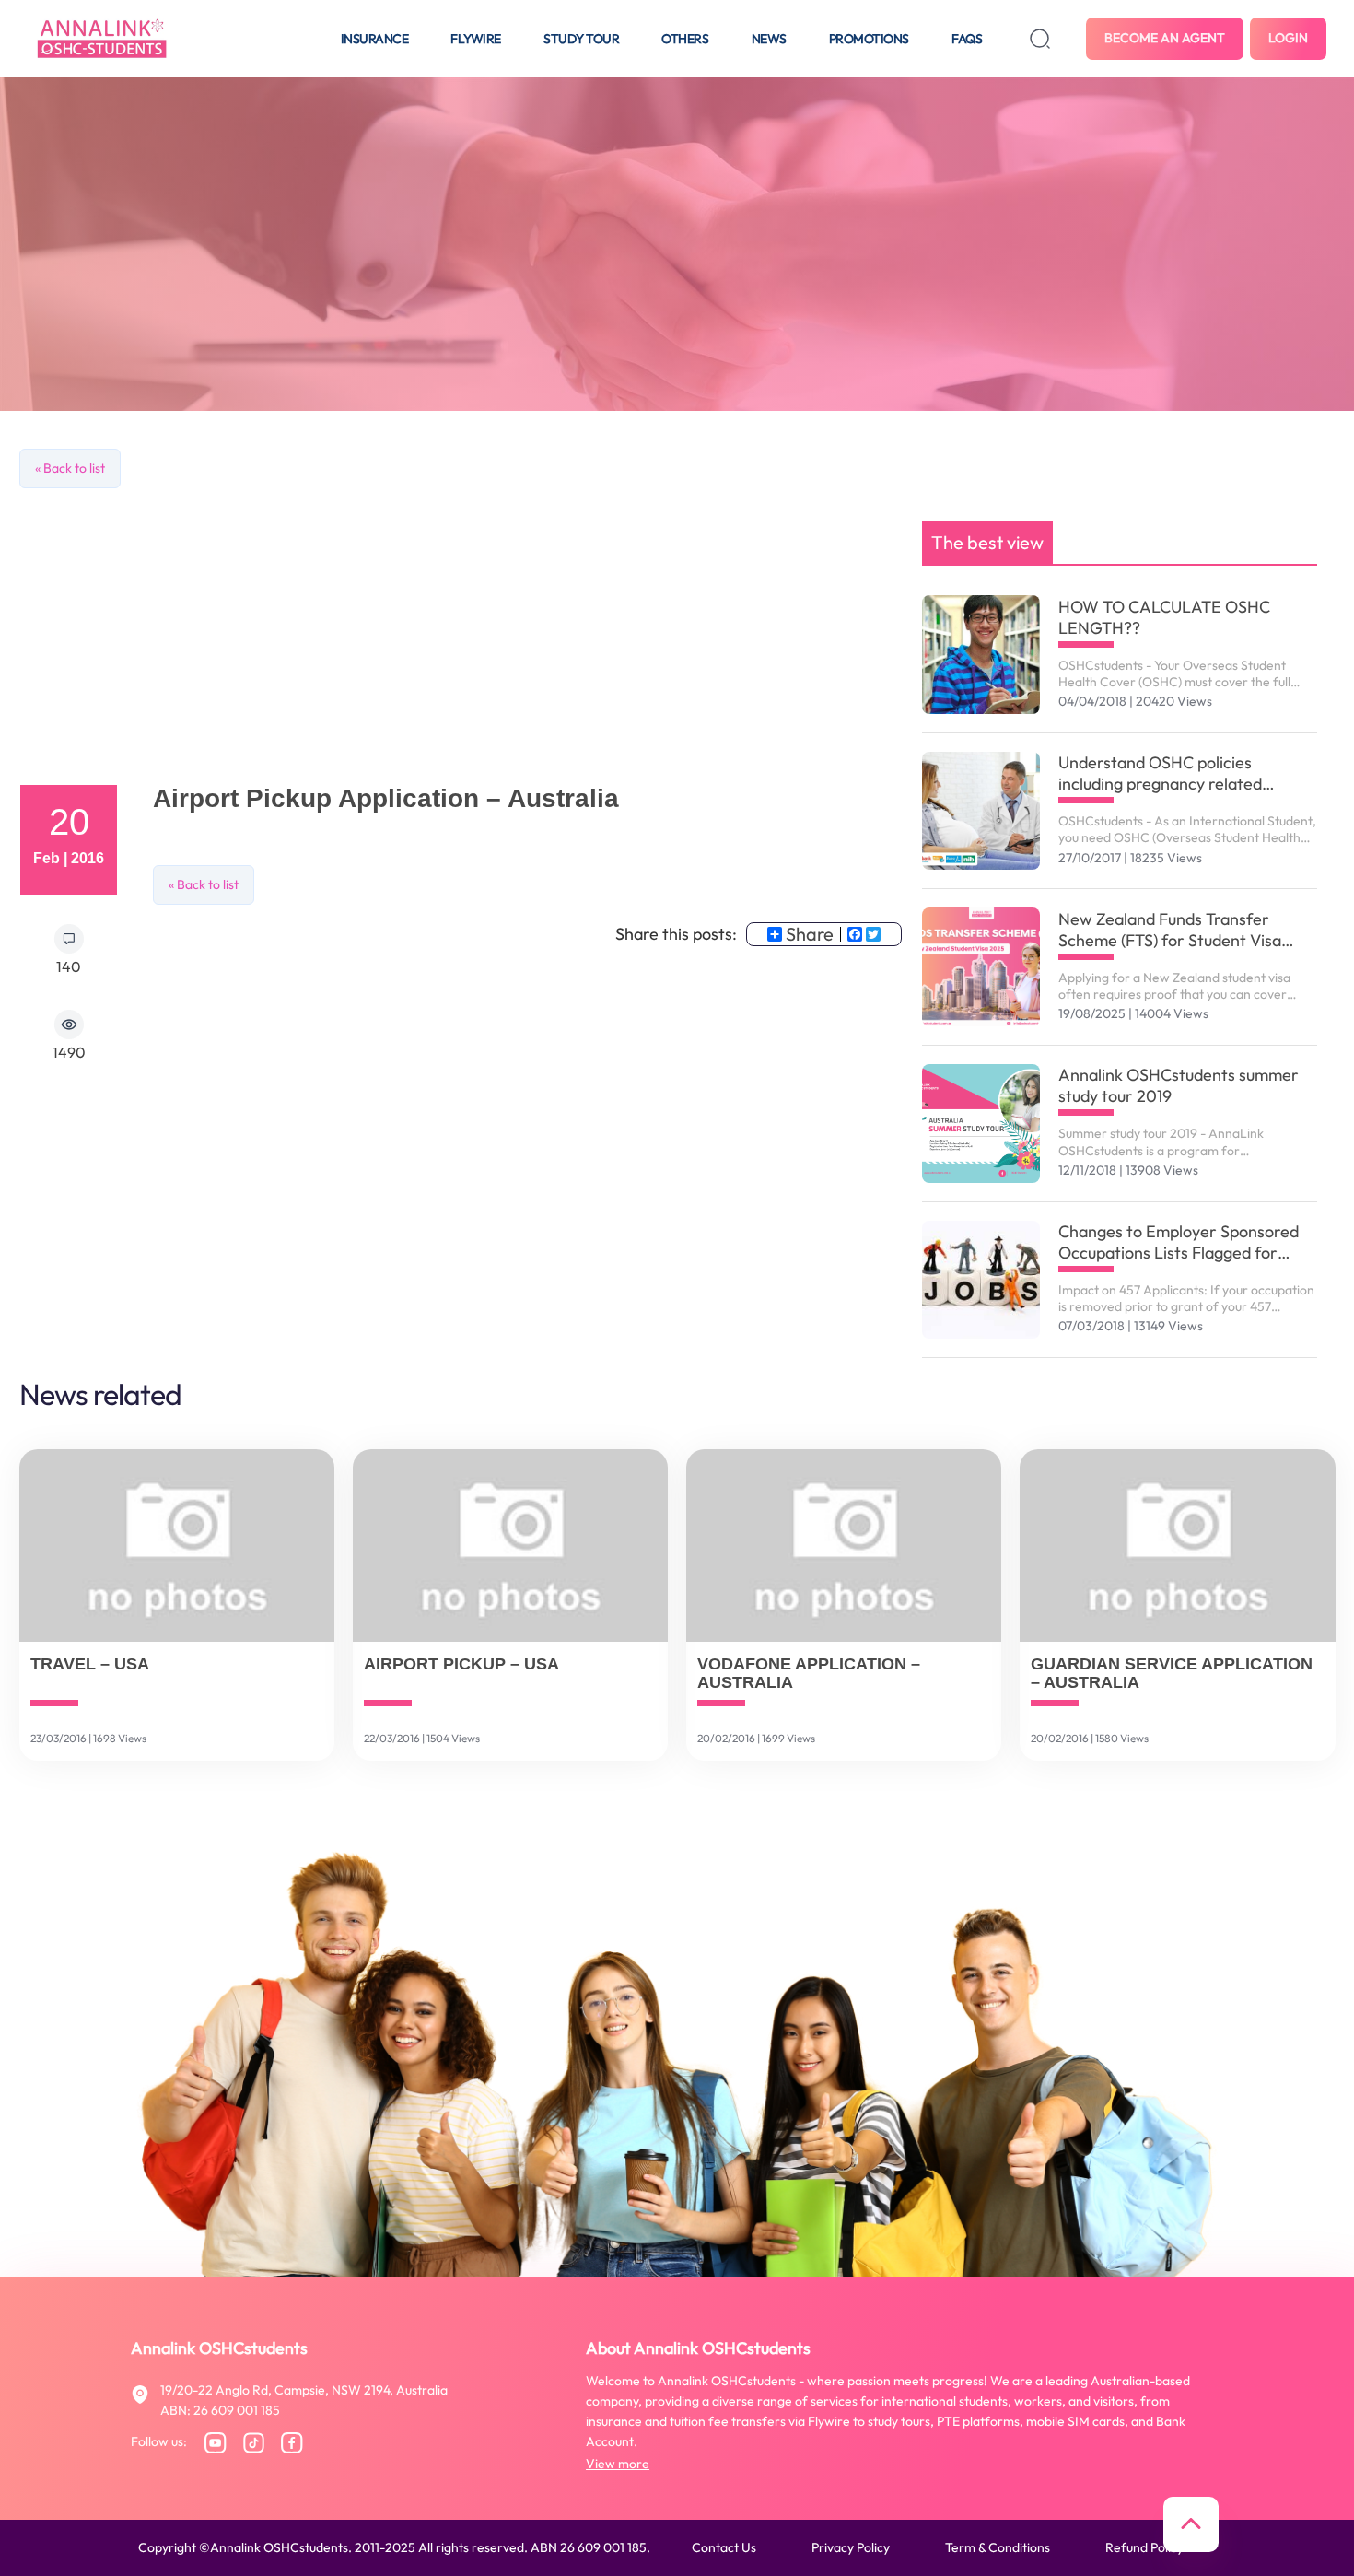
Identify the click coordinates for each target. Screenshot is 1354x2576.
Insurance (375, 39)
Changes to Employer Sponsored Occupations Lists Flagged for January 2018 (1179, 1242)
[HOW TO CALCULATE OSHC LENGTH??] (981, 655)
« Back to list (70, 468)
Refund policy (1144, 2547)
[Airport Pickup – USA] (510, 1546)
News (769, 39)
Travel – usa (90, 1664)
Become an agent (1165, 38)
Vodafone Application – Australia (809, 1674)
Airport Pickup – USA (461, 1664)
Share (810, 934)
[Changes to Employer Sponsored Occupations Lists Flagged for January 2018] (981, 1280)
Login (1288, 38)
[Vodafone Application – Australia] (844, 1546)
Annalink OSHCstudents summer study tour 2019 (1179, 1085)
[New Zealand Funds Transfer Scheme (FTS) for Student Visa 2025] (981, 967)
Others (685, 39)
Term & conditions (998, 2547)
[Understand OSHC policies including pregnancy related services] (981, 811)
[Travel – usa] (177, 1546)
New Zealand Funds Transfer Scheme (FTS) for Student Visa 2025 (1170, 930)
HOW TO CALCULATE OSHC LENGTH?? (1164, 617)
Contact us (724, 2547)
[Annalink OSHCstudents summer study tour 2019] (981, 1124)
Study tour (581, 39)
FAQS (967, 39)
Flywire (476, 39)
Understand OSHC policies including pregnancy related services (1160, 773)
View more (618, 2464)
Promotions (869, 39)
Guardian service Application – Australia (1172, 1674)
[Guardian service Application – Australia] (1177, 1546)
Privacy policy (851, 2547)
